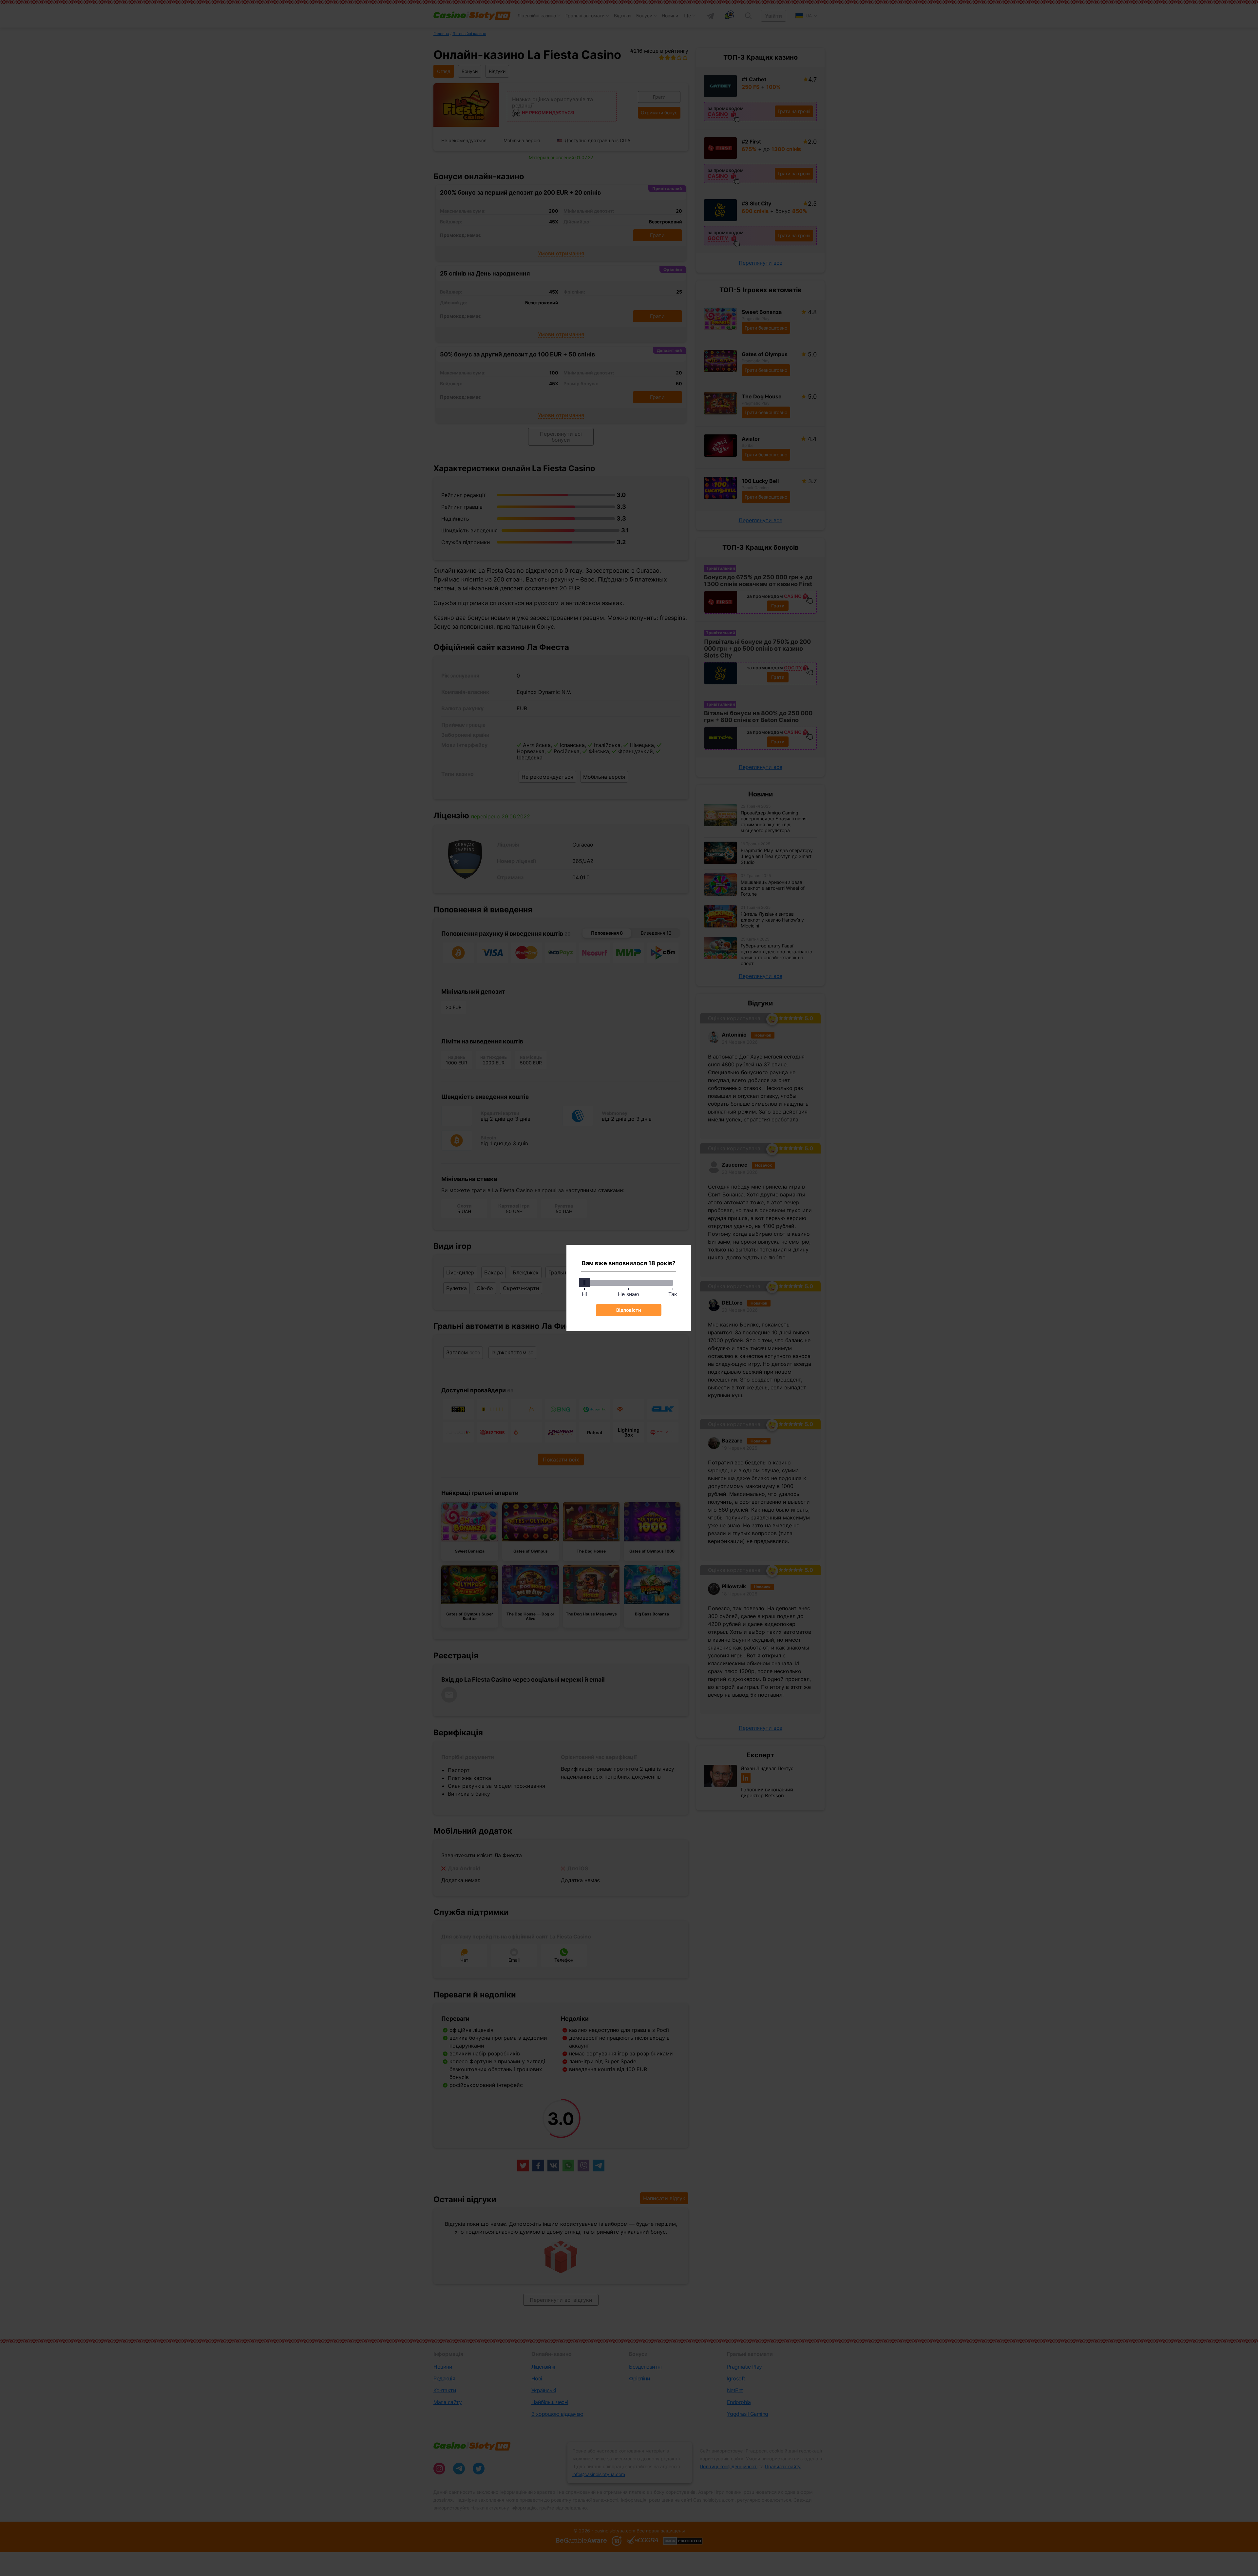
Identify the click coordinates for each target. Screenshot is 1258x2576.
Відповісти (629, 1310)
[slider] (584, 1283)
